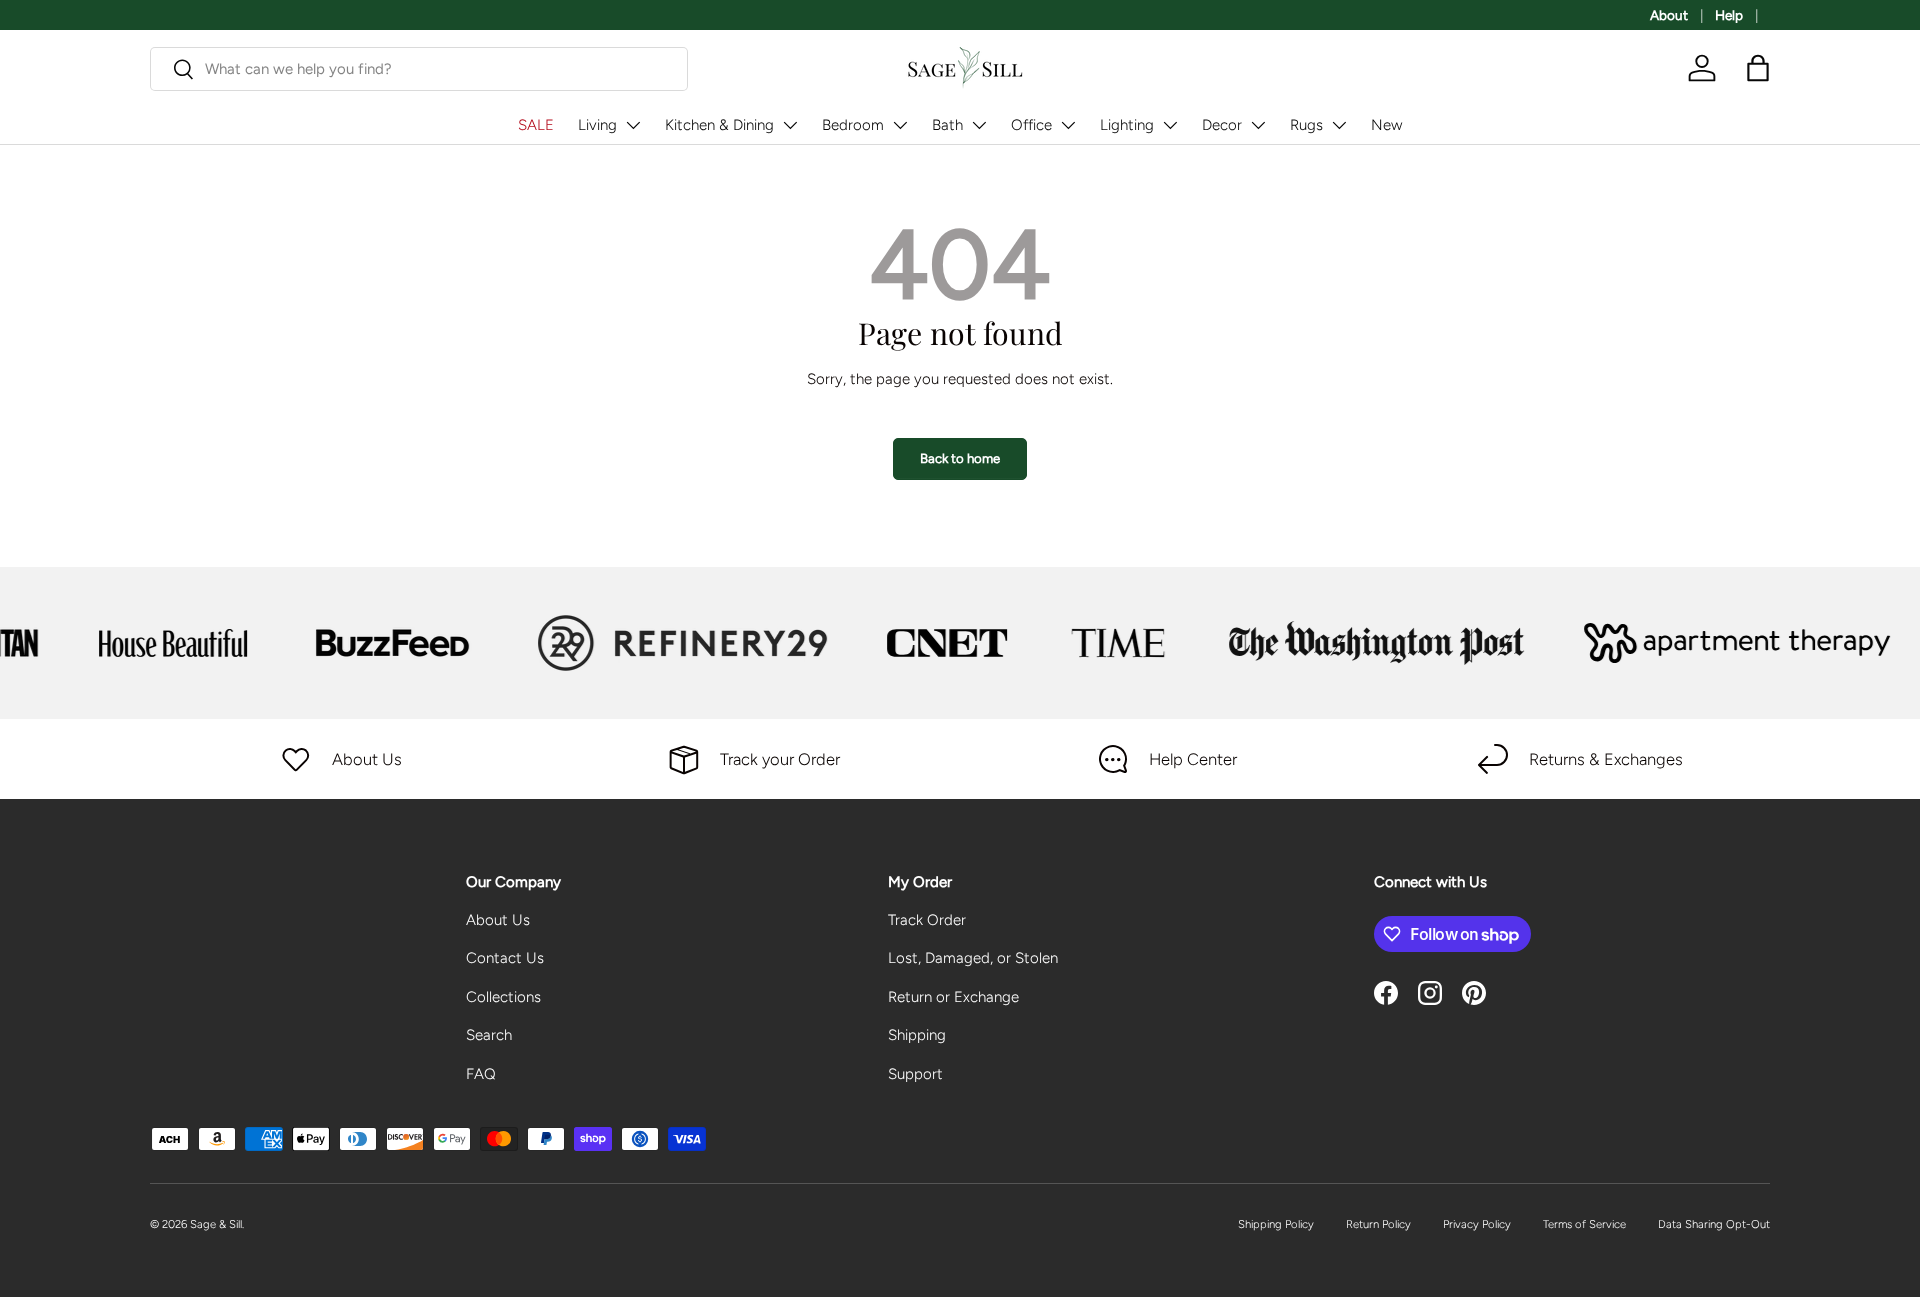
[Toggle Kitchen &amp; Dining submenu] (790, 125)
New (1386, 125)
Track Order (927, 920)
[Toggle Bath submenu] (979, 125)
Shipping (917, 1035)
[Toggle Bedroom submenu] (900, 125)
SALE (536, 125)
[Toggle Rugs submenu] (1339, 125)
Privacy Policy (1477, 1224)
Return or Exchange (953, 997)
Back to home (960, 458)
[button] (1758, 68)
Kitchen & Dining (719, 125)
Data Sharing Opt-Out (1714, 1224)
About (1669, 15)
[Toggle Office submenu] (1068, 125)
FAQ (481, 1074)
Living (597, 125)
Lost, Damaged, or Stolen (973, 958)
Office (1031, 125)
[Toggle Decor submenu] (1258, 125)
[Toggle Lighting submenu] (1170, 125)
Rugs (1306, 125)
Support (915, 1074)
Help (1729, 15)
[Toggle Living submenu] (633, 125)
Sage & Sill (216, 1224)
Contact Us (505, 958)
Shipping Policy (1276, 1224)
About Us (498, 920)
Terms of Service (1584, 1224)
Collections (503, 997)
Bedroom (853, 125)
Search (489, 1035)
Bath (947, 125)
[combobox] (419, 69)
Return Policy (1378, 1224)
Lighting (1127, 125)
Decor (1222, 125)
